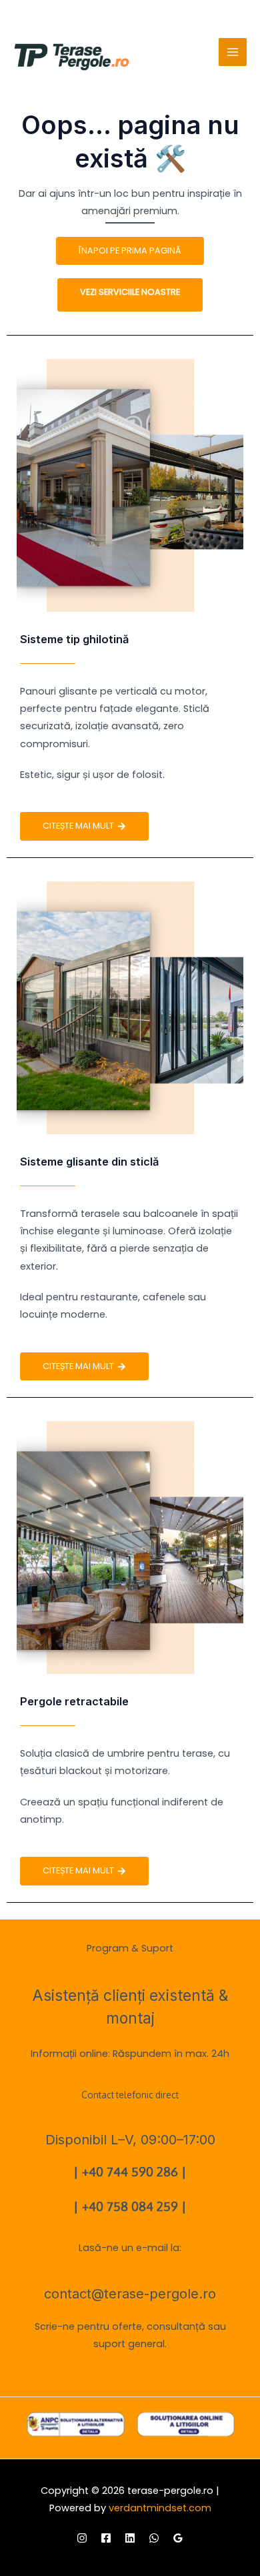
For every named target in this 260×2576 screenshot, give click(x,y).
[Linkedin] (130, 2538)
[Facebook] (106, 2538)
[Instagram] (82, 2538)
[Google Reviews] (178, 2538)
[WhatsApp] (154, 2538)
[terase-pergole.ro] (72, 57)
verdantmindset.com (160, 2508)
